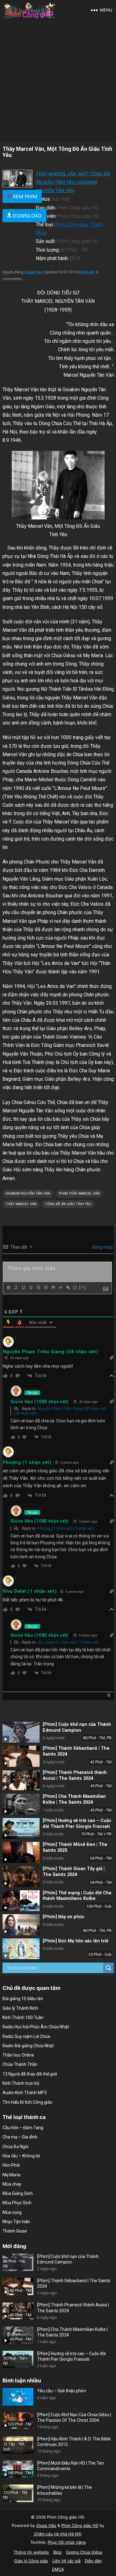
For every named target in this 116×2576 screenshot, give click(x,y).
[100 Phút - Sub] (21, 1901)
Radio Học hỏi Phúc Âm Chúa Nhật (36, 2027)
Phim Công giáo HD (80, 2525)
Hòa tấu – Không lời (21, 2156)
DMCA (58, 2569)
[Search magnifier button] (109, 1968)
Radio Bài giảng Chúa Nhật (28, 2046)
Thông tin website (31, 2552)
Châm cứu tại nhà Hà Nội (58, 2534)
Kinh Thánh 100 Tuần (23, 2017)
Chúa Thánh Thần (20, 2064)
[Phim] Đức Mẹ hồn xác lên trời (75, 1941)
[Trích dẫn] (53, 1287)
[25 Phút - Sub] (21, 1949)
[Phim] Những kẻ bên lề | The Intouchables (64, 2490)
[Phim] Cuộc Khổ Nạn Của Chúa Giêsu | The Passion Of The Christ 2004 (74, 2417)
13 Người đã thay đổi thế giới (30, 2074)
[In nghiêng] (16, 1287)
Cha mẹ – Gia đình (20, 2137)
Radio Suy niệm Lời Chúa (26, 2036)
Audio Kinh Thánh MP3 (25, 2093)
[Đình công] (31, 1287)
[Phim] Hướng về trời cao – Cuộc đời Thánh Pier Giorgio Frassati (77, 1824)
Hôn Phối (11, 2165)
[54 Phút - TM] (21, 1852)
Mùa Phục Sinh (17, 2203)
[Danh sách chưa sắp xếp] (45, 1287)
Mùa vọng (12, 2212)
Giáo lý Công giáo (31, 2561)
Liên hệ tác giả (66, 2561)
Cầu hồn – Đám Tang (23, 2128)
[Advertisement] (58, 81)
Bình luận (86, 272)
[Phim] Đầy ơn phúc (64, 1917)
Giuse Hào (34, 272)
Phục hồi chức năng (67, 2542)
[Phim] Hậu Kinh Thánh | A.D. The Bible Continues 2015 (74, 2442)
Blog (57, 2552)
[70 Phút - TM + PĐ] (21, 1829)
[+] (83, 1287)
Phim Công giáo (71, 224)
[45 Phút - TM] (21, 1780)
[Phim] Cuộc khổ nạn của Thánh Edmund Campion (77, 1727)
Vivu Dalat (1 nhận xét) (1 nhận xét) (68, 1642)
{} (75, 1287)
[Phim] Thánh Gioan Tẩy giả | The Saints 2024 (74, 1872)
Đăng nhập (102, 1247)
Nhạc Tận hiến (16, 2222)
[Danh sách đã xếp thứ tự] (38, 1287)
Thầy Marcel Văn (21, 1204)
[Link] (68, 1287)
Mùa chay (12, 2184)
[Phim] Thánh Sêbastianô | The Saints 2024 (74, 2283)
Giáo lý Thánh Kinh (20, 2008)
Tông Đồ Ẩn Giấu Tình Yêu (68, 1204)
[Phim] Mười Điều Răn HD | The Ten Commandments (71, 2466)
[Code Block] (60, 1287)
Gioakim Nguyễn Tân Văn (28, 1194)
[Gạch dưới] (23, 1287)
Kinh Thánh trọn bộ (21, 2083)
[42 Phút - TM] (21, 1756)
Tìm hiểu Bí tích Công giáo (27, 2102)
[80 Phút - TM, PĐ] (21, 1732)
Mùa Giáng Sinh (18, 2193)
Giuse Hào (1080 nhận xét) (40, 1402)
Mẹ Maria (11, 2175)
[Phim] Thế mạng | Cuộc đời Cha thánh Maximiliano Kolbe (77, 1896)
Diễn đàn (93, 2561)
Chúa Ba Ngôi (15, 2147)
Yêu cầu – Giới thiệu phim (62, 2391)
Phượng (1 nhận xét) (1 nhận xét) (66, 1528)
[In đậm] (8, 1287)
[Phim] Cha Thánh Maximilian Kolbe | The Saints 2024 (74, 1799)
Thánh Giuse (15, 2231)
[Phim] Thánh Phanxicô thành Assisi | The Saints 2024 (75, 1775)
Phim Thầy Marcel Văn (79, 1194)
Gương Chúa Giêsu (84, 2552)
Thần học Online (18, 2055)
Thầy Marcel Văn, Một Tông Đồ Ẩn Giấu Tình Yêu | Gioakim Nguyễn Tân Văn (73, 182)
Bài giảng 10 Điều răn (23, 1999)
